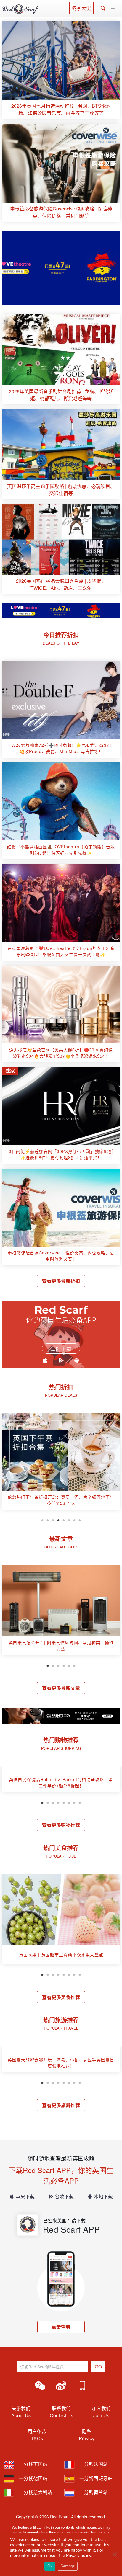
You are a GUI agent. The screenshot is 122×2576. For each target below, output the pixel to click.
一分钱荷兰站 (93, 2492)
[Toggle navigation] (113, 9)
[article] (61, 70)
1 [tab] (42, 1520)
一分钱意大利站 (35, 2492)
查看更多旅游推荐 (61, 2105)
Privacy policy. (79, 2555)
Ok (50, 2566)
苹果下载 (25, 2197)
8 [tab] (80, 1520)
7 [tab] (74, 1520)
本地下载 (103, 2197)
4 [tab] (58, 1520)
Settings (68, 2566)
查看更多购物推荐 (61, 1825)
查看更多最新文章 (61, 1688)
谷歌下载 (64, 2197)
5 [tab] (64, 1520)
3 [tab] (53, 1520)
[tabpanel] (61, 1463)
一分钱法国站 (93, 2464)
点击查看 (61, 2327)
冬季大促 (81, 8)
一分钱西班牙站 (95, 2478)
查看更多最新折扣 (61, 1281)
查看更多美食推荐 (61, 1997)
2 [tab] (48, 1520)
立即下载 (61, 1349)
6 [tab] (69, 1520)
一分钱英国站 (33, 2464)
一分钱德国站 (33, 2478)
